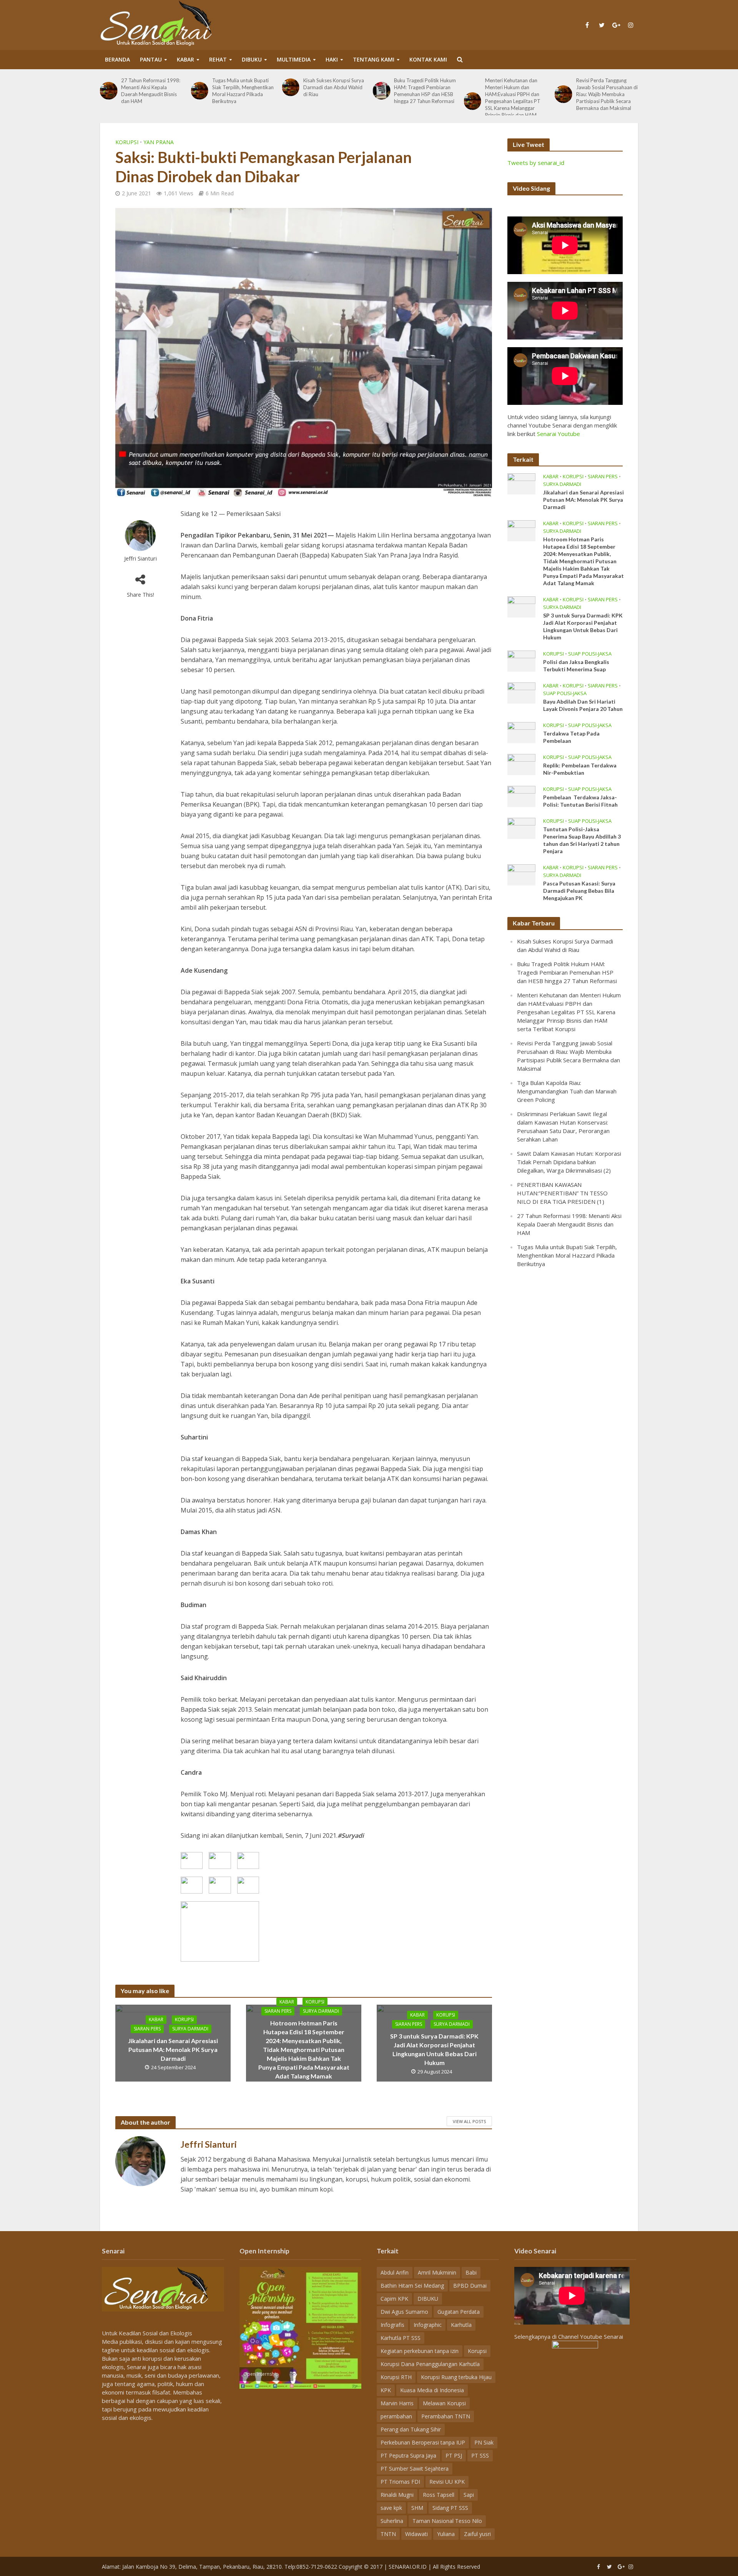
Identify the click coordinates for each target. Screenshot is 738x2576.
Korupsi (127, 142)
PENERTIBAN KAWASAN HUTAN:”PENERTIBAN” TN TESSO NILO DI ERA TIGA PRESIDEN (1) (562, 1193)
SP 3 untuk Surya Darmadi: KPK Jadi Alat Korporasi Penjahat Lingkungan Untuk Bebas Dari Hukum (434, 2049)
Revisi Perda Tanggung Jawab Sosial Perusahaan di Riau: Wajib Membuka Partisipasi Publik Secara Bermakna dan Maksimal (516, 94)
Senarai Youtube (558, 434)
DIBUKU (252, 59)
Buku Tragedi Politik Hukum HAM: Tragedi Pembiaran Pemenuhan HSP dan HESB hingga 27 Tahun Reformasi (334, 91)
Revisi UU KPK (447, 2482)
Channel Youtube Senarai (591, 2336)
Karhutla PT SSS (401, 2338)
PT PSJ (454, 2455)
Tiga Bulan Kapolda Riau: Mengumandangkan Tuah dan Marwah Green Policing (607, 87)
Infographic (428, 2325)
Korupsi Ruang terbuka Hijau (456, 2377)
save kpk (391, 2508)
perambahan (396, 2416)
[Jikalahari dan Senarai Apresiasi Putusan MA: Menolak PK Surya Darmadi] (521, 483)
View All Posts (469, 2121)
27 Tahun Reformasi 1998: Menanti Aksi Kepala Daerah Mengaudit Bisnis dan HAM (569, 1224)
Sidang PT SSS (450, 2508)
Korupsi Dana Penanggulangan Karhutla (430, 2364)
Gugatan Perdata (459, 2312)
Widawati (416, 2534)
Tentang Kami (374, 59)
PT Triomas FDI (400, 2482)
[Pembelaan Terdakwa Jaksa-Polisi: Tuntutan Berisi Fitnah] (521, 795)
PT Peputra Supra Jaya (408, 2455)
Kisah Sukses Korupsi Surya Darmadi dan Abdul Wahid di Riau (243, 87)
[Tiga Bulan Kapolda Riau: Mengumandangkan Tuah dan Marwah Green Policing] (563, 87)
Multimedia (294, 59)
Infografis (392, 2325)
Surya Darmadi (190, 2029)
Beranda (117, 59)
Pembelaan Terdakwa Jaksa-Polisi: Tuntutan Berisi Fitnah (580, 801)
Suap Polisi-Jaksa (590, 654)
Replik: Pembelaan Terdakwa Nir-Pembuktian (580, 769)
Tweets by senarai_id (536, 163)
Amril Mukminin (437, 2272)
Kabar (185, 59)
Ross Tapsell (439, 2495)
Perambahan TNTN (446, 2416)
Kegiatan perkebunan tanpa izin (420, 2351)
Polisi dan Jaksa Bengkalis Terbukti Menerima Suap (576, 666)
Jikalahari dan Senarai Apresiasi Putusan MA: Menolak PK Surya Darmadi (173, 2049)
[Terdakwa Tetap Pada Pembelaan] (521, 732)
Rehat (218, 59)
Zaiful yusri (477, 2534)
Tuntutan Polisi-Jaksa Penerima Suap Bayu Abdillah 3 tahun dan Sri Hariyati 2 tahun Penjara (582, 840)
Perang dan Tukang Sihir (411, 2429)
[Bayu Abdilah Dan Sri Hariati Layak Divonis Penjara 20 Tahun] (521, 692)
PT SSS (480, 2455)
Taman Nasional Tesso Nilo (447, 2521)
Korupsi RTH (396, 2377)
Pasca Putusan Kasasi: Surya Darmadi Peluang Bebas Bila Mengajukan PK (579, 891)
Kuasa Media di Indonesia (432, 2390)
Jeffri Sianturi (140, 558)
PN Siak (484, 2442)
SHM (417, 2508)
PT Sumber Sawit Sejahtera (415, 2469)
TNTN (388, 2534)
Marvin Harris (397, 2403)
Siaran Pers (147, 2029)
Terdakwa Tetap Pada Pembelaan (571, 737)
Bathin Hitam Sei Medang (412, 2286)
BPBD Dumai (470, 2286)
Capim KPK (394, 2299)
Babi (471, 2272)
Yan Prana (159, 142)
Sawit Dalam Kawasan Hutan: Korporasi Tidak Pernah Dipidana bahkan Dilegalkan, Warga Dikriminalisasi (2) (569, 1162)
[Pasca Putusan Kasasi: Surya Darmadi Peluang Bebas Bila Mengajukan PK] (521, 874)
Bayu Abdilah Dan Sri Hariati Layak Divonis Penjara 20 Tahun (583, 705)
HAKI (332, 59)
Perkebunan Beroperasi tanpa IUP (423, 2442)
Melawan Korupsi (444, 2403)
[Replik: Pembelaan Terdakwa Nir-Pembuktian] (521, 764)
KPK (386, 2390)
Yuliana (446, 2534)
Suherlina (392, 2521)
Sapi (469, 2495)
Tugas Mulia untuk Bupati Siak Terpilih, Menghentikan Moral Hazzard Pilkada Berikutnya (152, 91)
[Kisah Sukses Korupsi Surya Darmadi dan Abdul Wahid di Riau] (199, 87)
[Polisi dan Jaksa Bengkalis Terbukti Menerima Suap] (521, 660)
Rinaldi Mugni (397, 2495)
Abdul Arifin (395, 2272)
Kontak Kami (428, 59)
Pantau (151, 59)
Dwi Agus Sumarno (404, 2312)
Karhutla (461, 2325)
